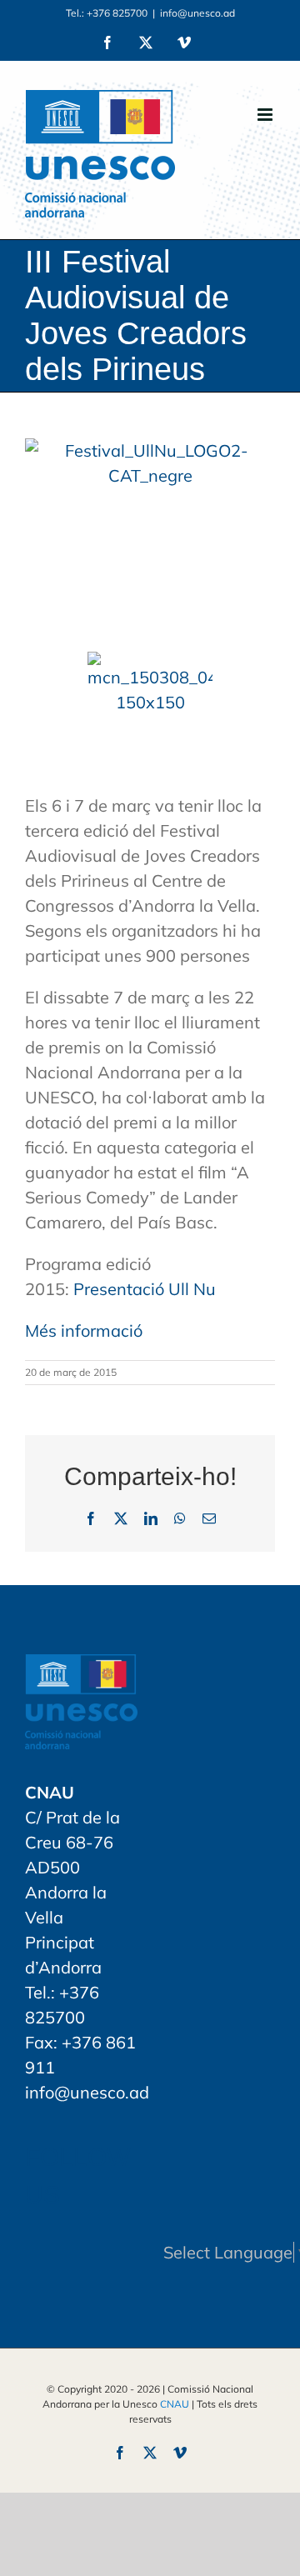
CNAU (175, 2404)
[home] (81, 1666)
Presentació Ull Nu (145, 1289)
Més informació (84, 1331)
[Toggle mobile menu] (266, 115)
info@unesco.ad (197, 13)
